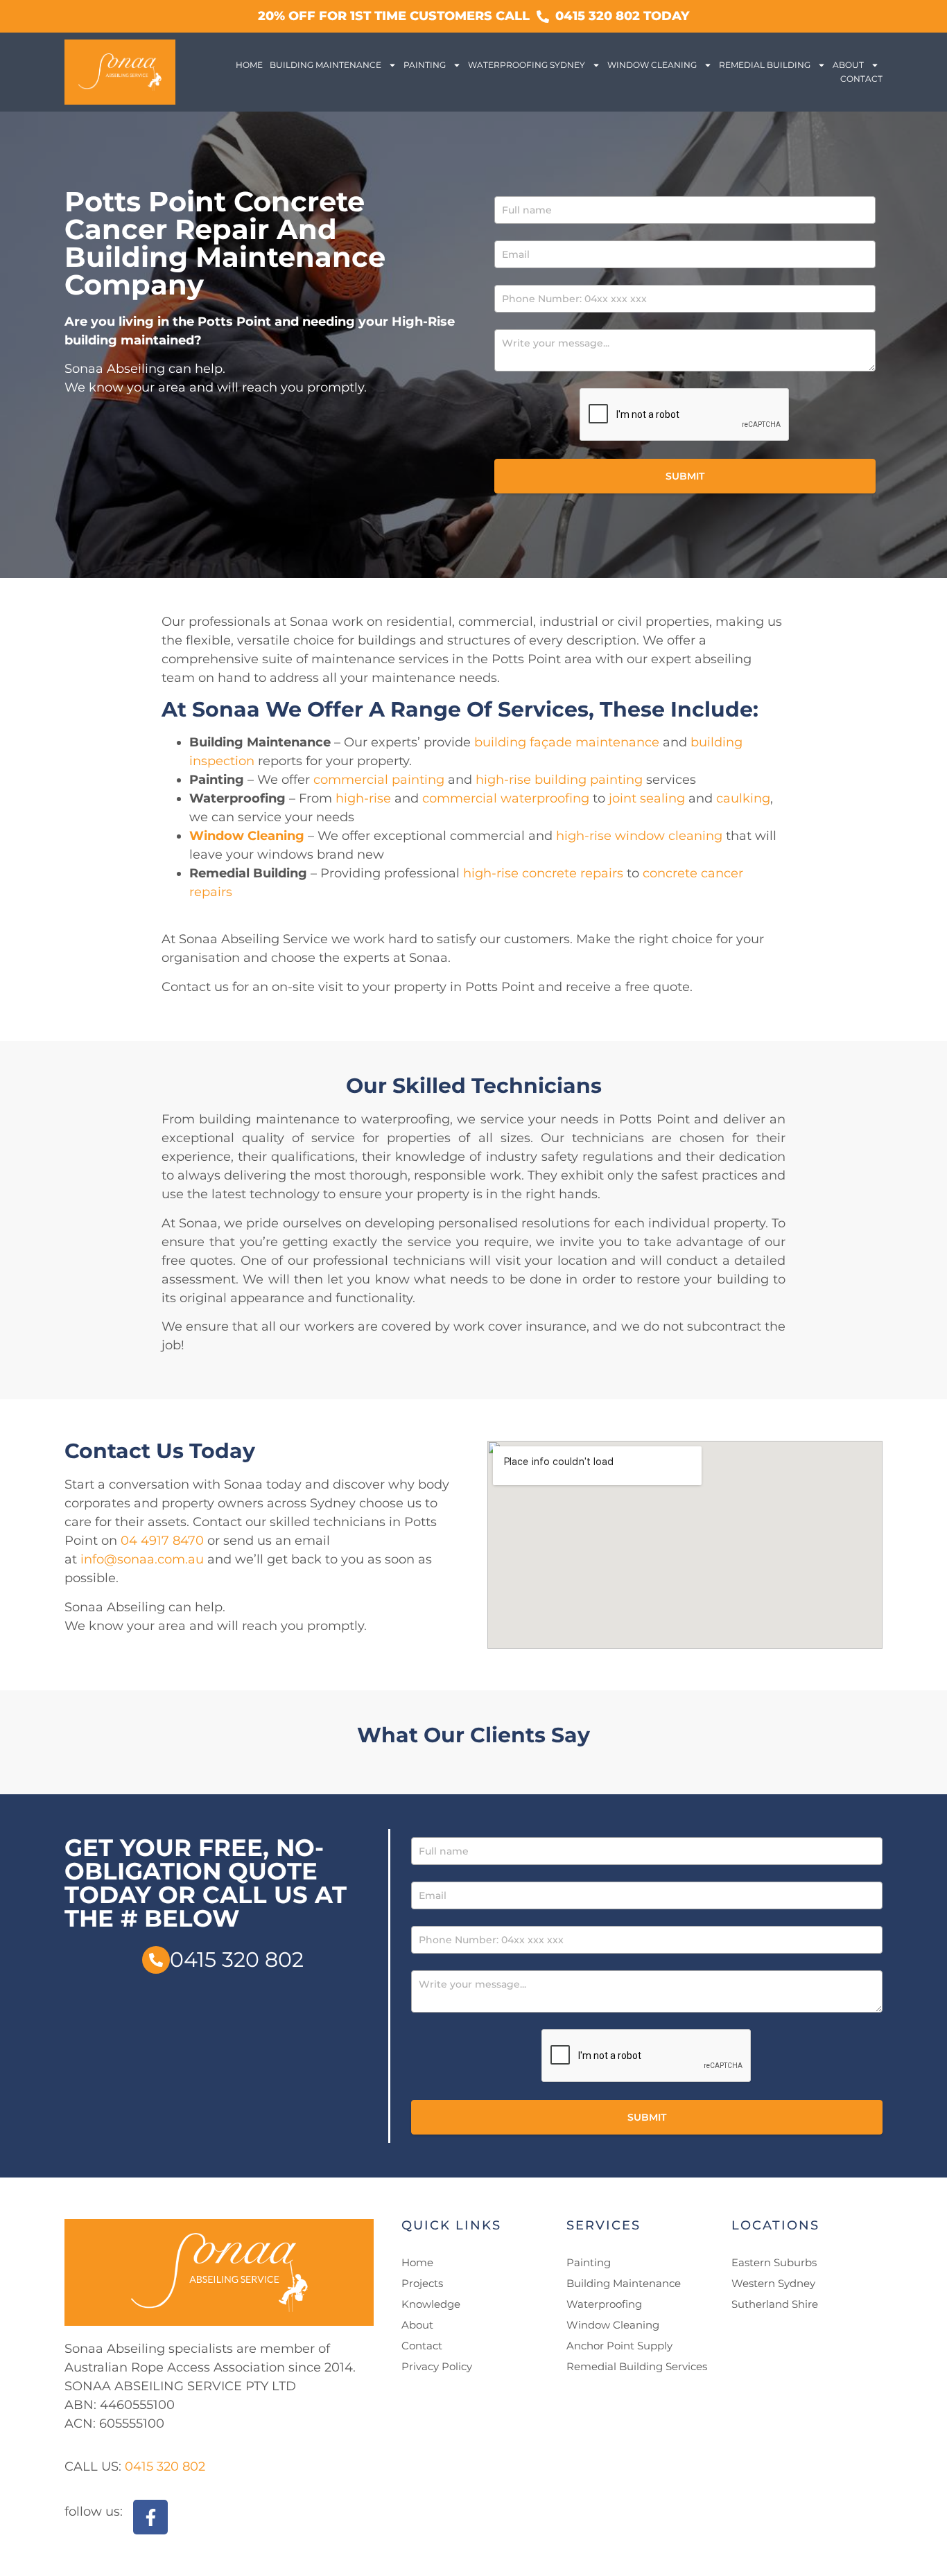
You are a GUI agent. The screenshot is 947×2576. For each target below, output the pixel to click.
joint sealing (645, 798)
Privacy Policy (437, 2366)
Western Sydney (773, 2283)
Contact (861, 79)
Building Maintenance (325, 65)
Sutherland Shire (775, 2304)
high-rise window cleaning (639, 836)
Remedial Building (765, 65)
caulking (743, 798)
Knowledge (431, 2304)
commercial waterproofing (506, 798)
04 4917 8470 (162, 1541)
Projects (422, 2283)
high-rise (363, 798)
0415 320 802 (237, 1960)
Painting (425, 65)
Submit (685, 476)
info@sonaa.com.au (142, 1559)
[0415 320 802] (156, 1960)
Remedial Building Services (637, 2366)
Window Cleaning (652, 65)
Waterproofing (604, 2304)
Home (249, 65)
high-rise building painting (559, 780)
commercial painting (379, 780)
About (848, 65)
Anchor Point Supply (619, 2346)
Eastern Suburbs (774, 2262)
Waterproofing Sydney (527, 65)
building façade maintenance (567, 742)
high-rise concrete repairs (543, 873)
